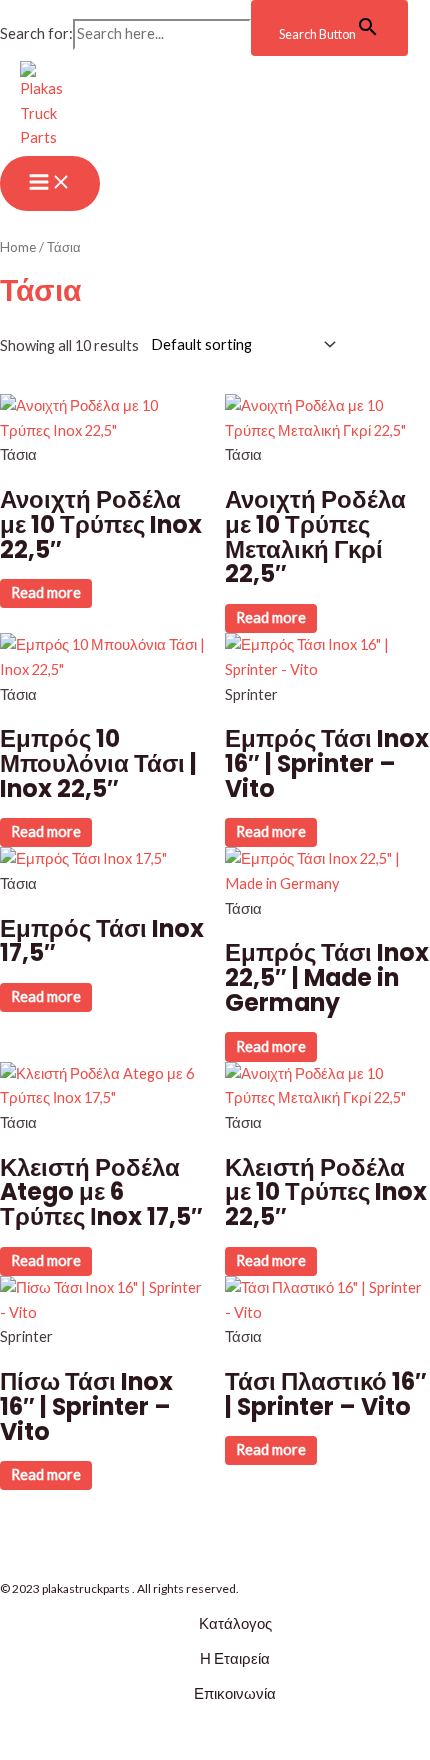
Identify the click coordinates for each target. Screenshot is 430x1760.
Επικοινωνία (235, 1693)
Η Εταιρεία (235, 1658)
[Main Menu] (50, 183)
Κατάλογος (235, 1623)
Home (18, 247)
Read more (46, 592)
